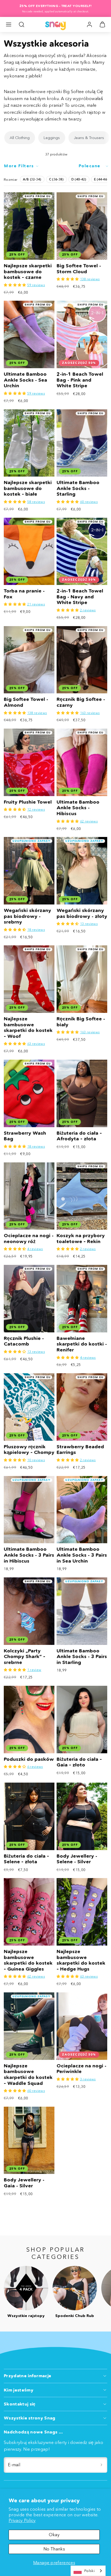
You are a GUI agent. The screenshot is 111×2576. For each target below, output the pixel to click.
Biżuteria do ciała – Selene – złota (26, 1859)
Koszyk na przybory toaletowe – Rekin (81, 1239)
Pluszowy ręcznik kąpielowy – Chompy (29, 1450)
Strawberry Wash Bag (25, 1136)
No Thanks (54, 2549)
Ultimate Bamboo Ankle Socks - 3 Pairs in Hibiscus (29, 1555)
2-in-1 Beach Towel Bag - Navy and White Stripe (80, 597)
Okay (54, 2535)
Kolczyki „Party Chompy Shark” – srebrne (25, 1657)
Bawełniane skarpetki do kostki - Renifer (82, 1344)
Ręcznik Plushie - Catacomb (24, 1341)
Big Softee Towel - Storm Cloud (79, 269)
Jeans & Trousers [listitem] (89, 138)
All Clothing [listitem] (20, 138)
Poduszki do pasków (29, 1759)
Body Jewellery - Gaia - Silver (24, 2183)
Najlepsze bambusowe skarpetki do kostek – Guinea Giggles (28, 1960)
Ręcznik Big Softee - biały (81, 1022)
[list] (55, 138)
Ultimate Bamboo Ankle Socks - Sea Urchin (25, 380)
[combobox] (88, 2571)
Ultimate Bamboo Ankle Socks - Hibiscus (78, 808)
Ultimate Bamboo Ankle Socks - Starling (78, 488)
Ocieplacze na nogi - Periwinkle (81, 2069)
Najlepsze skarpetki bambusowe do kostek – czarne (28, 272)
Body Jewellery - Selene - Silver (77, 1859)
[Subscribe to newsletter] (101, 2465)
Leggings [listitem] (52, 138)
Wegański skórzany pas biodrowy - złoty (82, 913)
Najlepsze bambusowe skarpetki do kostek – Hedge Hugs (81, 1960)
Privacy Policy (22, 2520)
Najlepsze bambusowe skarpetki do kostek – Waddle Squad (28, 2075)
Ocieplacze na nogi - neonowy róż (29, 1239)
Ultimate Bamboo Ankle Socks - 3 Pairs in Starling (82, 1657)
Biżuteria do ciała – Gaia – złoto (79, 1762)
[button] (9, 24)
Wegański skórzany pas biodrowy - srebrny (27, 916)
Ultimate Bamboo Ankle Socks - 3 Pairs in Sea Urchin (82, 1555)
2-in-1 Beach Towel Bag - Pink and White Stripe (80, 380)
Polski (89, 2571)
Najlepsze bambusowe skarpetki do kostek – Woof (28, 1028)
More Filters (19, 166)
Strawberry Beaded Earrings (80, 1450)
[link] (89, 24)
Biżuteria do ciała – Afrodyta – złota (79, 1136)
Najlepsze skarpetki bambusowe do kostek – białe (28, 488)
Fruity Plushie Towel (28, 802)
